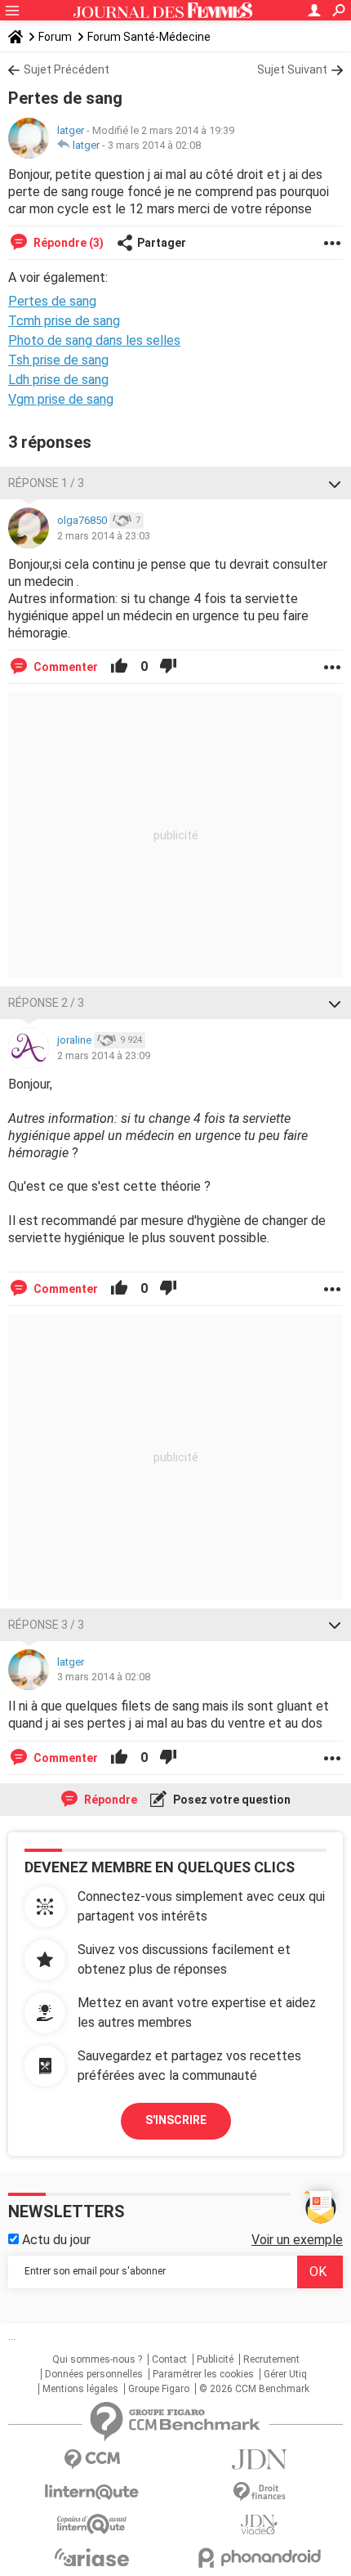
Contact (169, 2359)
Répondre (109, 1800)
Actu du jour (55, 2240)
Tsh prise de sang (58, 360)
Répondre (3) (67, 243)
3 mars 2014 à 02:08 (154, 145)
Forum (55, 37)
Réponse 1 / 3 (46, 483)
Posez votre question (231, 1800)
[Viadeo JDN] (259, 2525)
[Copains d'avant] (92, 2524)
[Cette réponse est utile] (119, 667)
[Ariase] (92, 2557)
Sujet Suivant (292, 69)
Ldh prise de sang (58, 380)
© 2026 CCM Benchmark (254, 2389)
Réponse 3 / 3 (46, 1625)
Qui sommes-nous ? (97, 2359)
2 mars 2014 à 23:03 (104, 536)
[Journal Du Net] (259, 2460)
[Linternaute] (92, 2492)
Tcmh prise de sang (64, 321)
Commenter (64, 667)
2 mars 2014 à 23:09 (104, 1055)
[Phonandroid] (259, 2558)
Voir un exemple (297, 2240)
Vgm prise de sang (61, 399)
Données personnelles (94, 2374)
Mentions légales (80, 2389)
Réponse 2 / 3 (46, 1003)
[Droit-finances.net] (259, 2492)
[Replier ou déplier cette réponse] (335, 483)
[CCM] (92, 2460)
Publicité (215, 2359)
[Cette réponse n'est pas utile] (168, 667)
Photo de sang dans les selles (94, 340)
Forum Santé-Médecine (149, 37)
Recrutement (271, 2359)
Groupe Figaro (159, 2389)
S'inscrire (176, 2120)
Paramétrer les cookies (203, 2374)
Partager (162, 243)
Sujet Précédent (67, 69)
